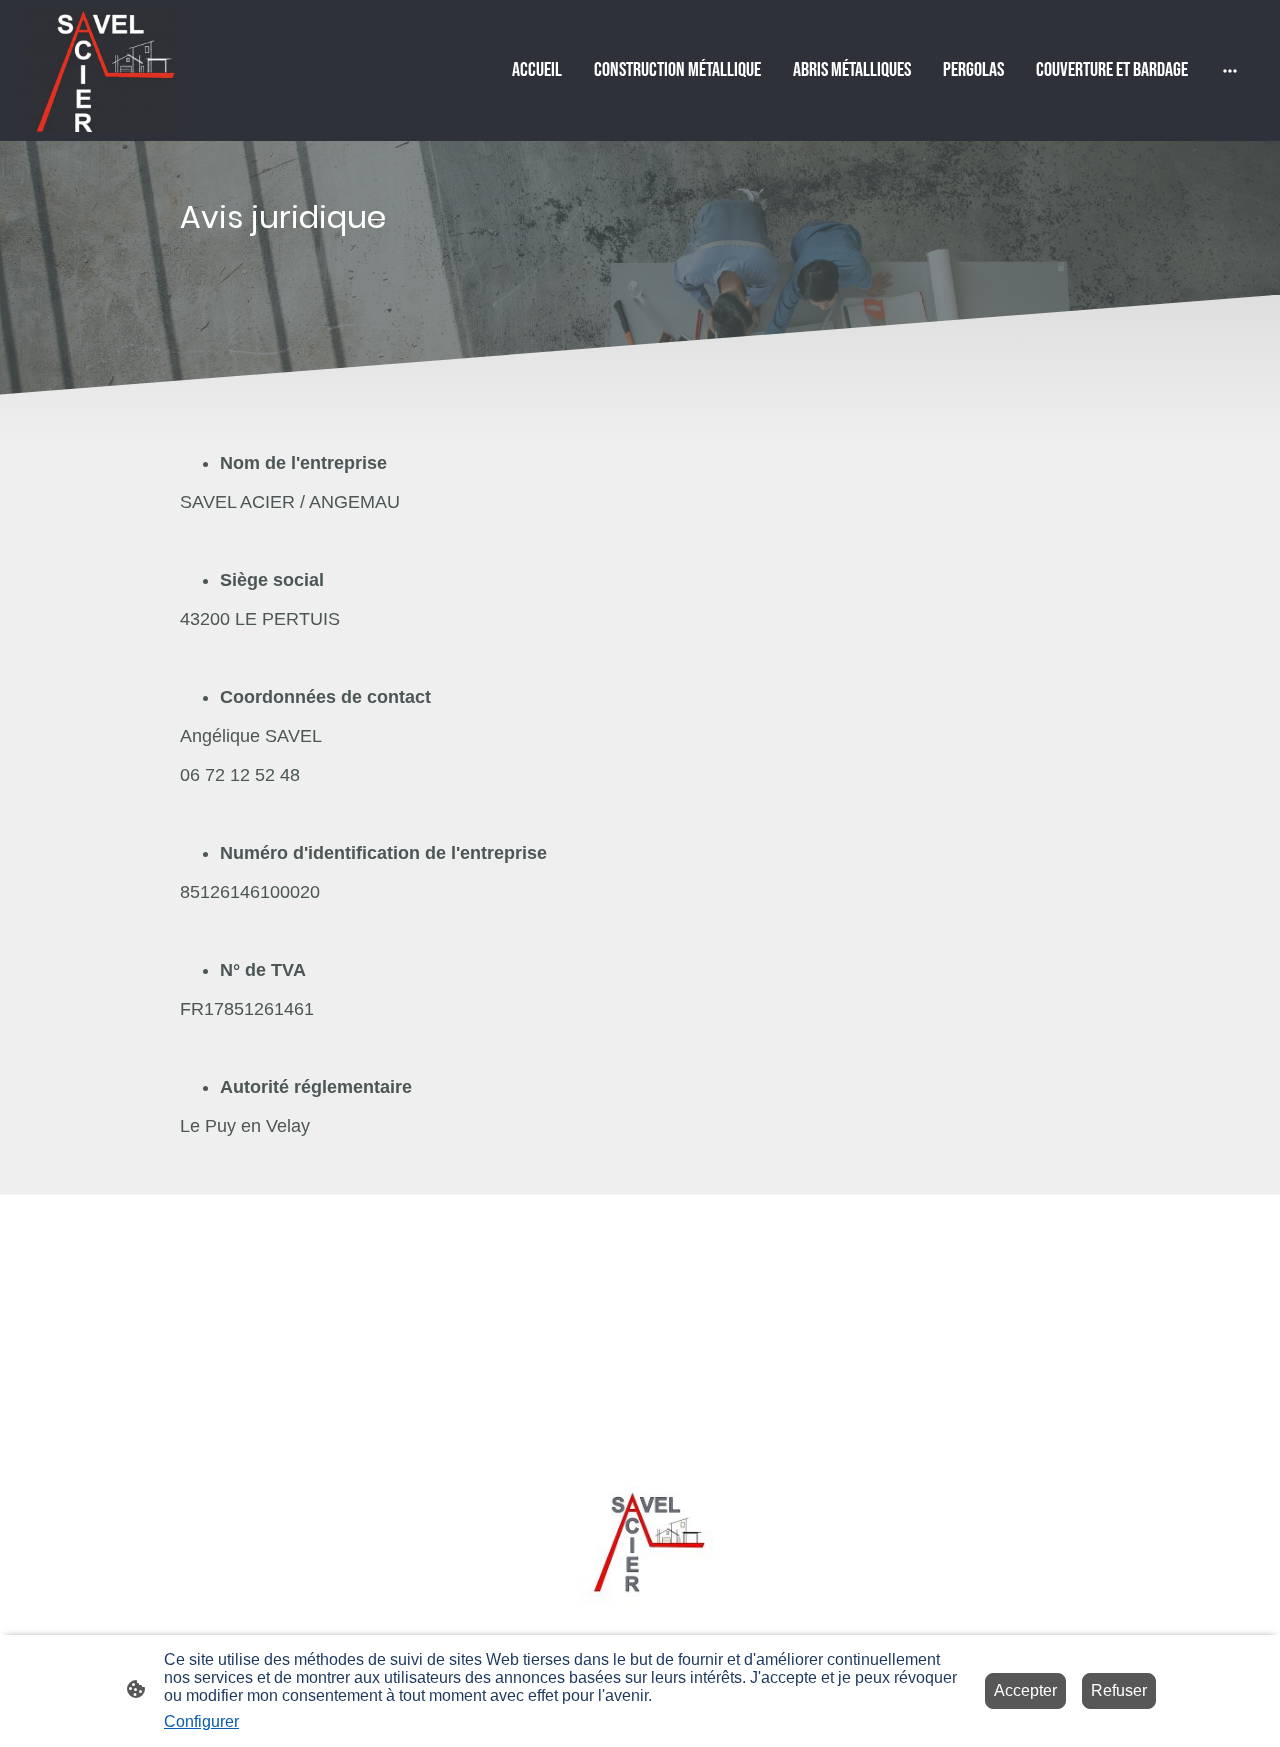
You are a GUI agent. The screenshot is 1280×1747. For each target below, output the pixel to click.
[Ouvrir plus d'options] (1230, 70)
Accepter (1025, 1690)
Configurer (201, 1721)
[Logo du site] (99, 70)
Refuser (1119, 1690)
